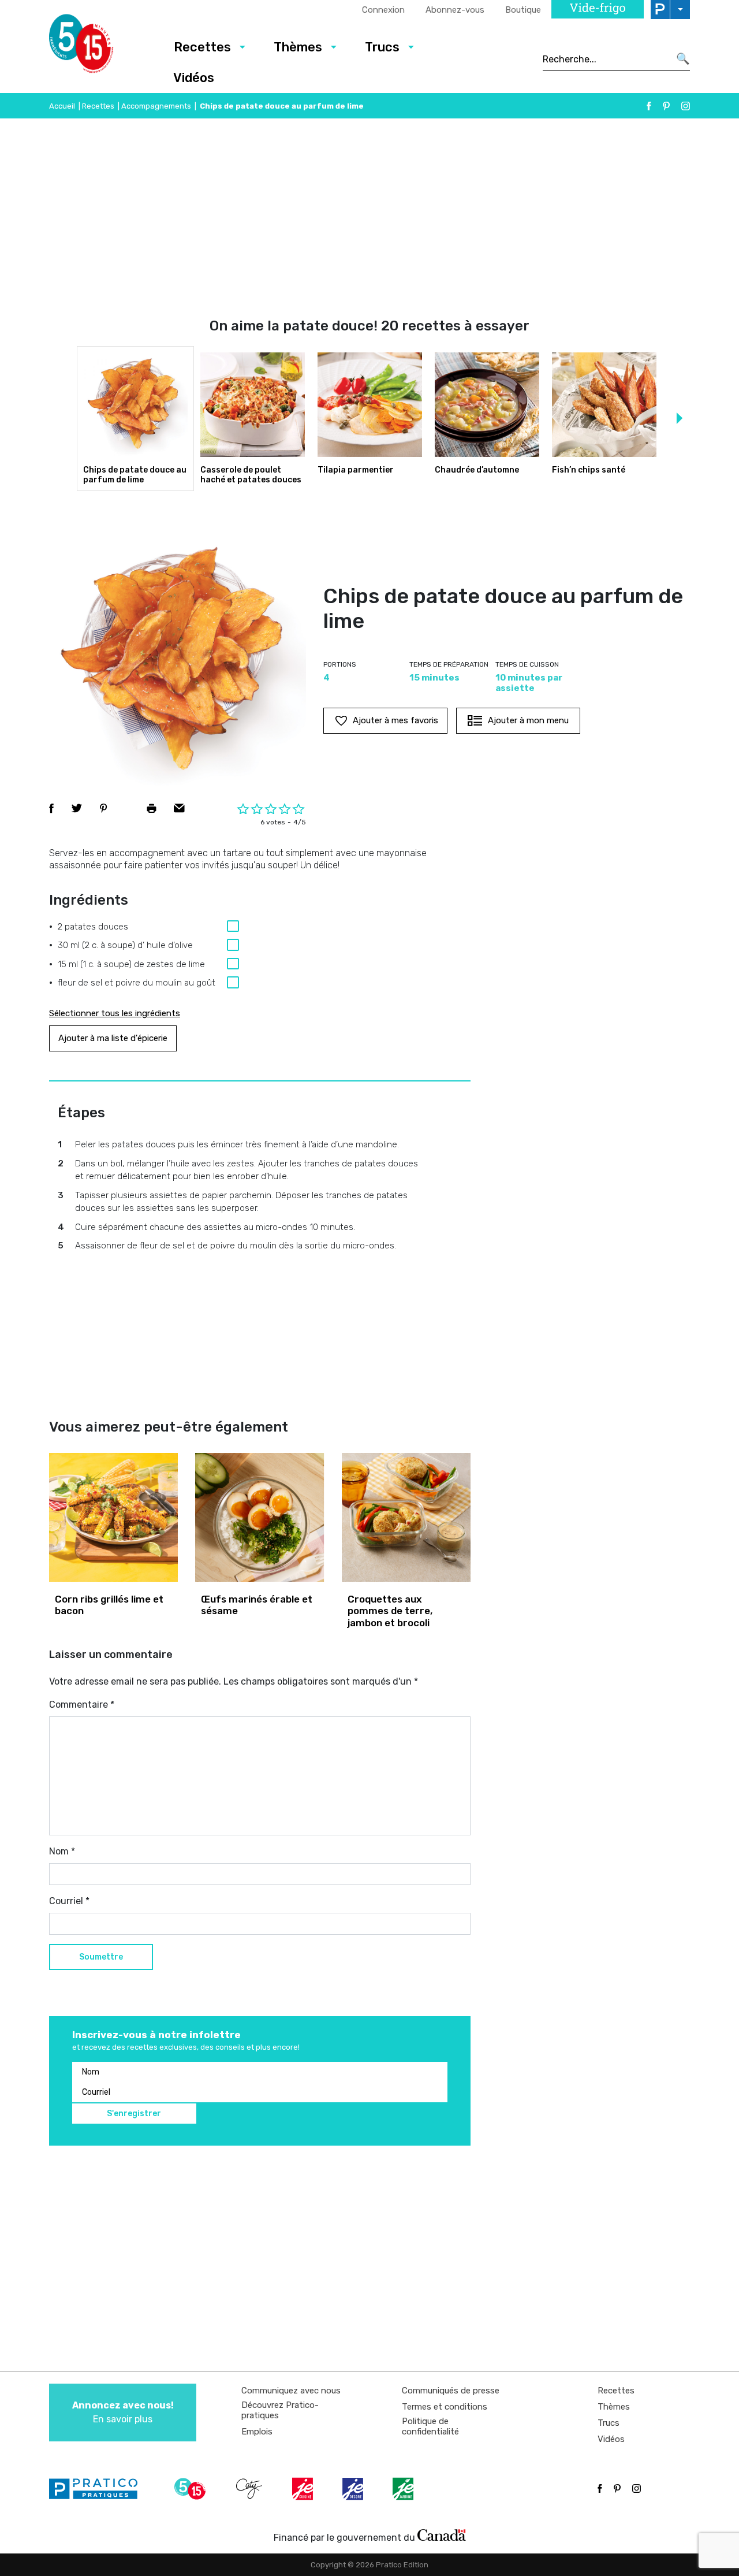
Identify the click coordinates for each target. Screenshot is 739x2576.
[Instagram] (686, 106)
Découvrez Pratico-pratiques (280, 2410)
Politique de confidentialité (430, 2426)
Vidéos (194, 78)
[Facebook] (649, 106)
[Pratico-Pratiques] (98, 2489)
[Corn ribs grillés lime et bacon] (113, 1517)
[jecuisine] (304, 2489)
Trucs (382, 47)
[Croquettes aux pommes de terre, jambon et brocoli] (406, 1517)
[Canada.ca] (442, 2535)
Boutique (523, 10)
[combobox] (606, 59)
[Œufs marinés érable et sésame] (260, 1517)
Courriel (69, 1901)
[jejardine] (404, 2489)
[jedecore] (354, 2489)
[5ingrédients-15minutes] (192, 2489)
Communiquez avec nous (291, 2391)
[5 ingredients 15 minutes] (100, 47)
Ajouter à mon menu (528, 720)
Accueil (62, 106)
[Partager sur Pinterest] (103, 808)
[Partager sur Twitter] (77, 808)
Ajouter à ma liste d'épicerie (113, 1038)
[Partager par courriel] (179, 808)
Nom (62, 1851)
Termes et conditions (445, 2407)
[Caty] (251, 2489)
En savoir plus (123, 2412)
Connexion (383, 10)
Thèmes (298, 47)
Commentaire (82, 1705)
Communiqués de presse (451, 2391)
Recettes (202, 47)
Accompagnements (156, 106)
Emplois (257, 2432)
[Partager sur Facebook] (51, 808)
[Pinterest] (666, 106)
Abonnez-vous (455, 10)
